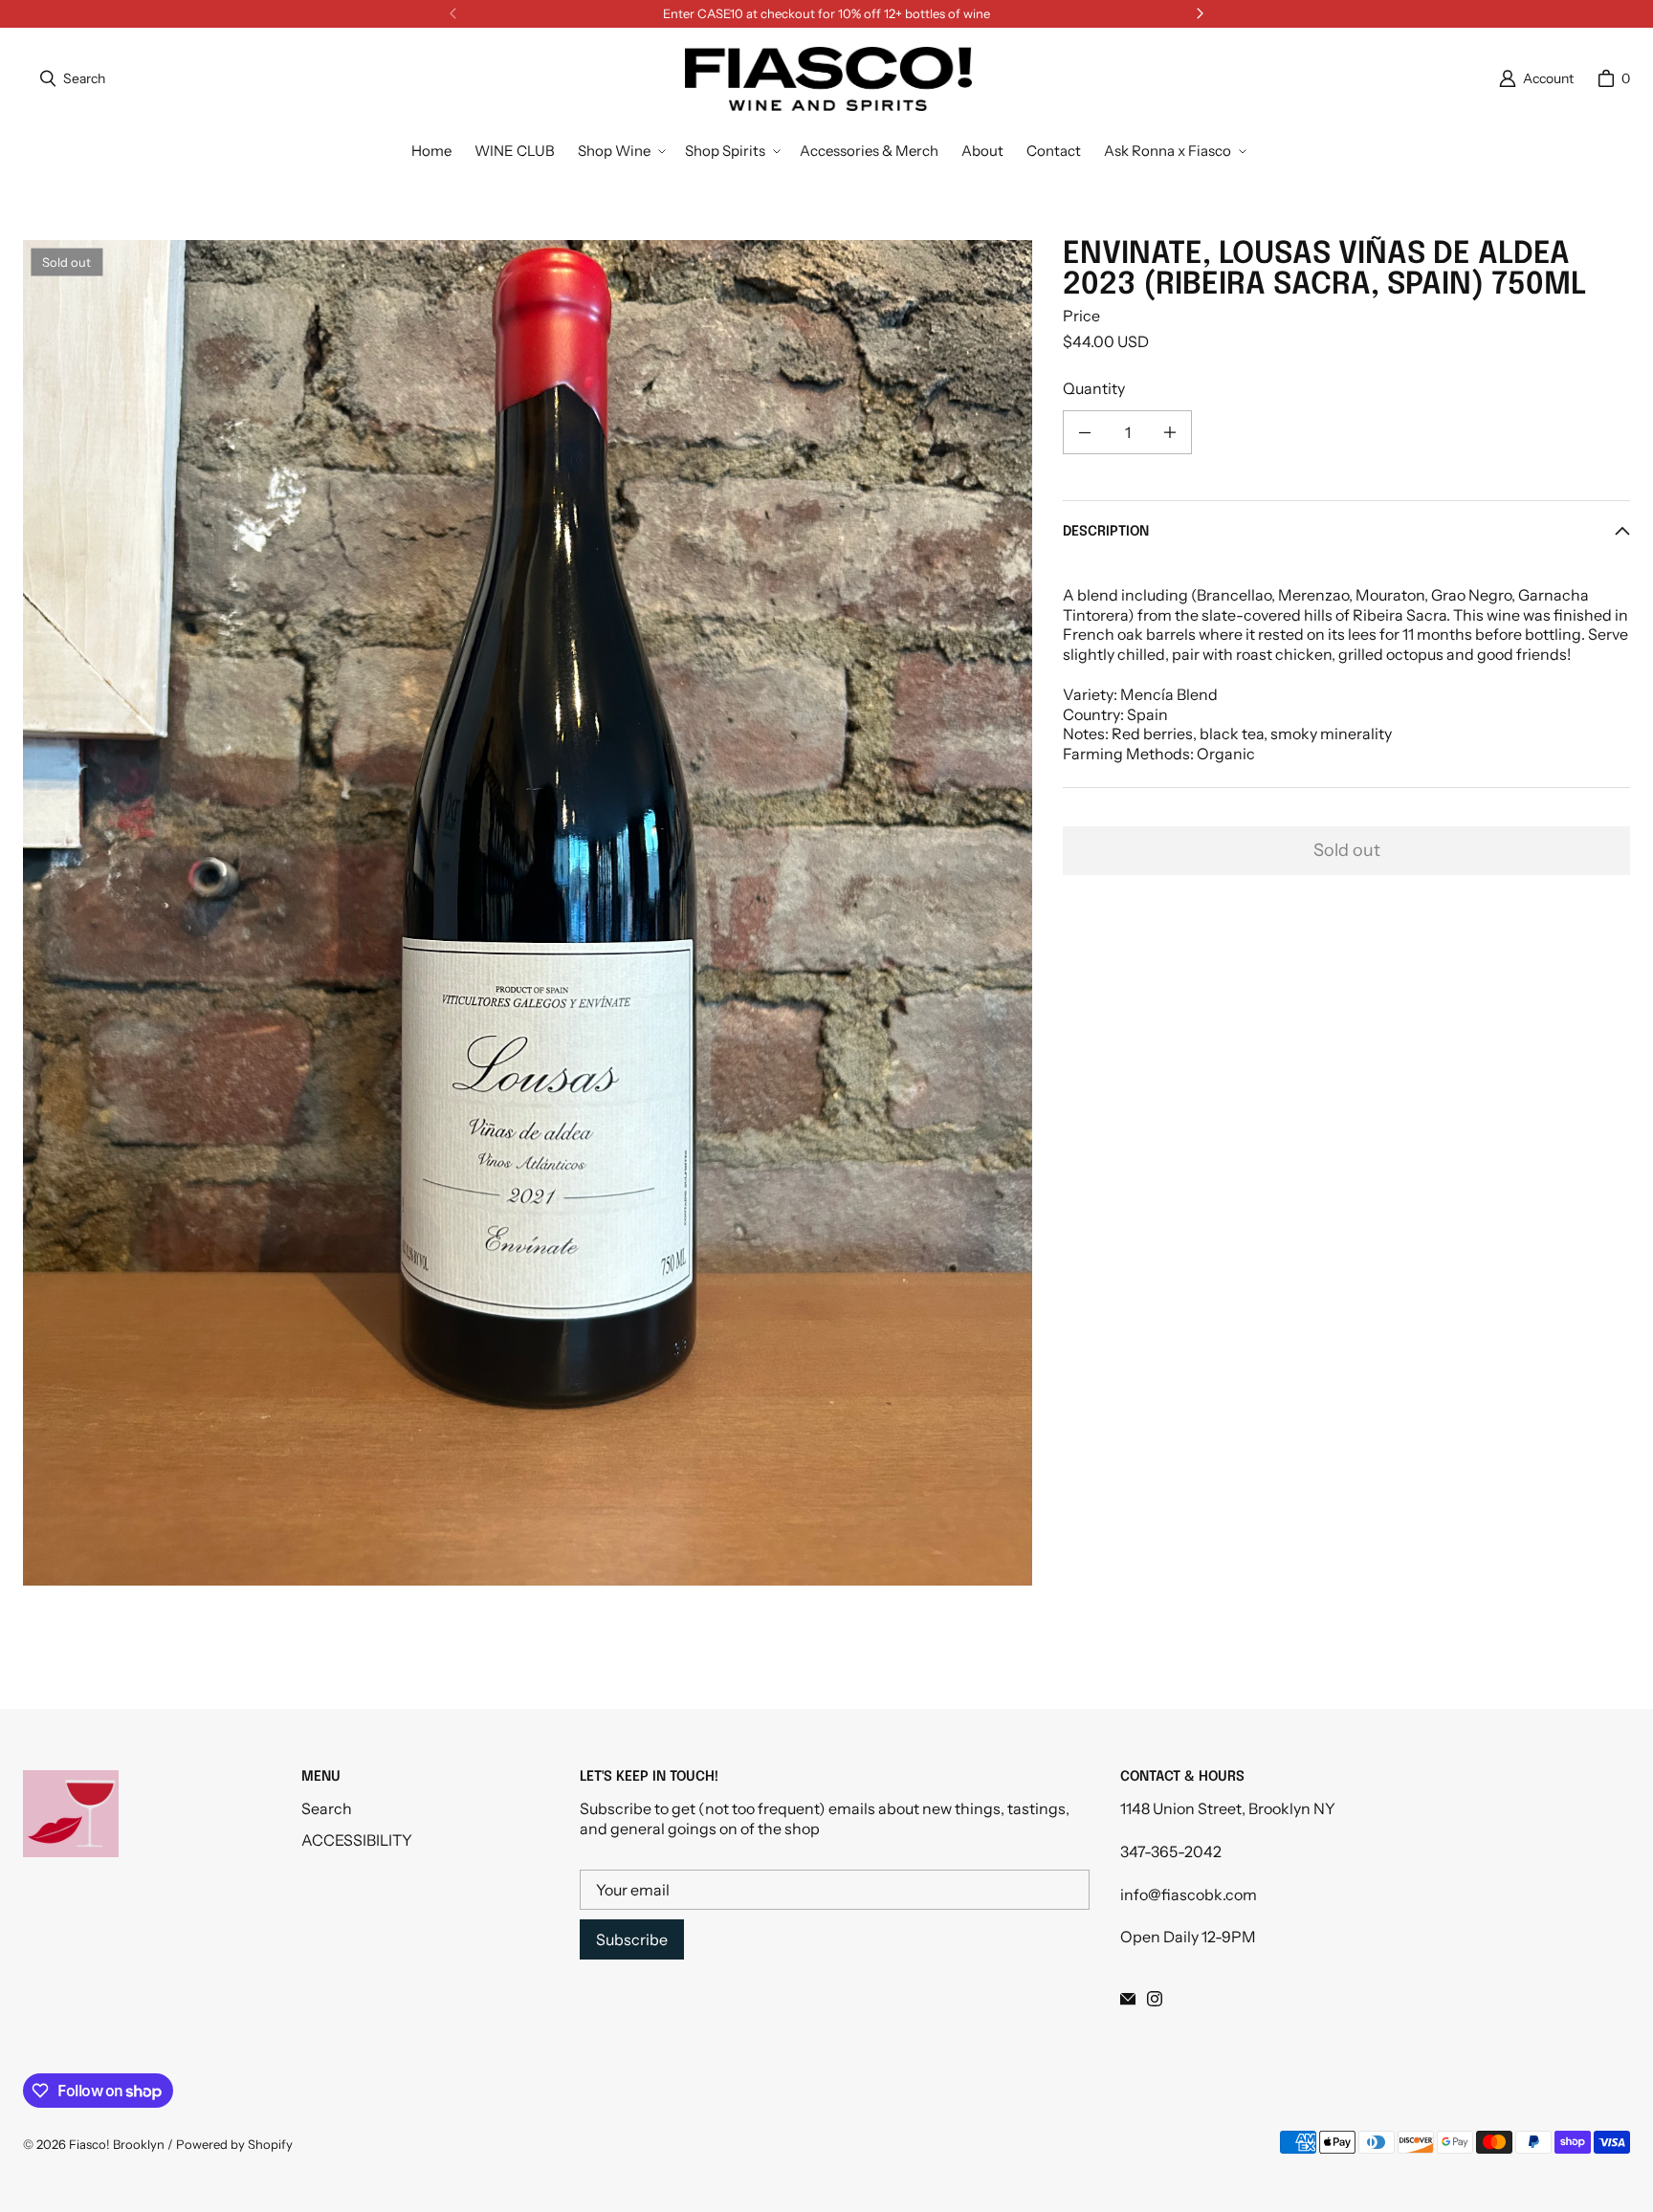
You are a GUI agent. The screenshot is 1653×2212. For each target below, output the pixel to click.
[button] (620, 151)
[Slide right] (1200, 13)
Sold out (1347, 851)
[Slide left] (453, 13)
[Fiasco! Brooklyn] (828, 79)
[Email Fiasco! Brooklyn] (1128, 1999)
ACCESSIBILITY (357, 1840)
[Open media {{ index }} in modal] (528, 913)
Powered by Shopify (234, 2144)
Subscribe (632, 1939)
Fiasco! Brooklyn (117, 2144)
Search (327, 1808)
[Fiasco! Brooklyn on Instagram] (1155, 1999)
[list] (528, 913)
